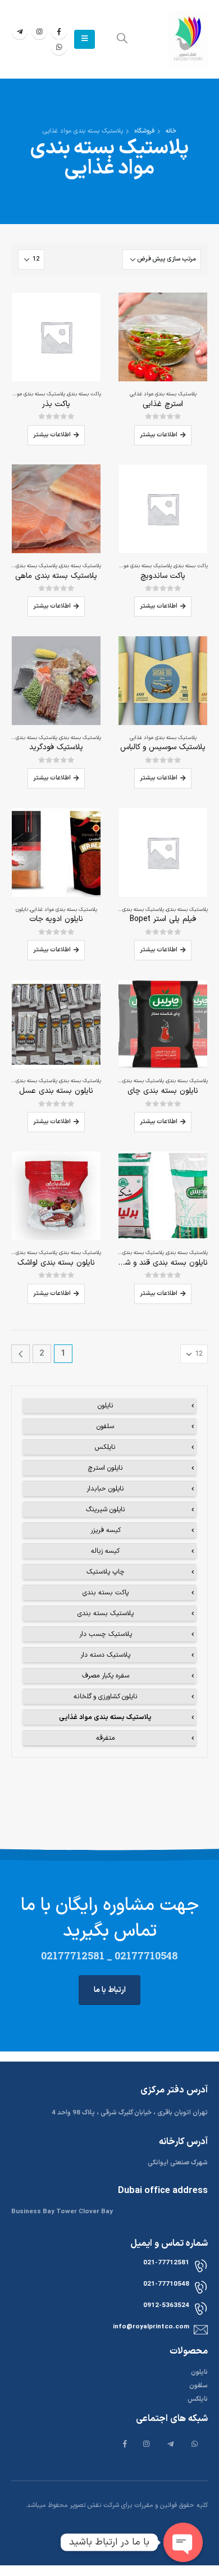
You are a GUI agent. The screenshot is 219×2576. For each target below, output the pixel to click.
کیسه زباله (105, 1551)
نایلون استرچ (106, 1468)
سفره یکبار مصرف (106, 1676)
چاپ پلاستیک (106, 1572)
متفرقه (105, 1738)
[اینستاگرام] (39, 31)
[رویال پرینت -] (188, 39)
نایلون (22, 910)
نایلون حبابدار (105, 1489)
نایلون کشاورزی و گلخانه (106, 1697)
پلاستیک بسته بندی (80, 566)
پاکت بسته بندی (84, 394)
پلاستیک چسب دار (106, 1634)
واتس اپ (59, 47)
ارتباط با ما (110, 1990)
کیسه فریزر (106, 1530)
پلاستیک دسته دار (105, 1655)
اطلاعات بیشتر (159, 435)
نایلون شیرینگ (106, 1510)
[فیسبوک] (59, 31)
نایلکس (105, 1447)
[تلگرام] (20, 31)
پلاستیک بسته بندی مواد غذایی (163, 394)
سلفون (105, 1426)
